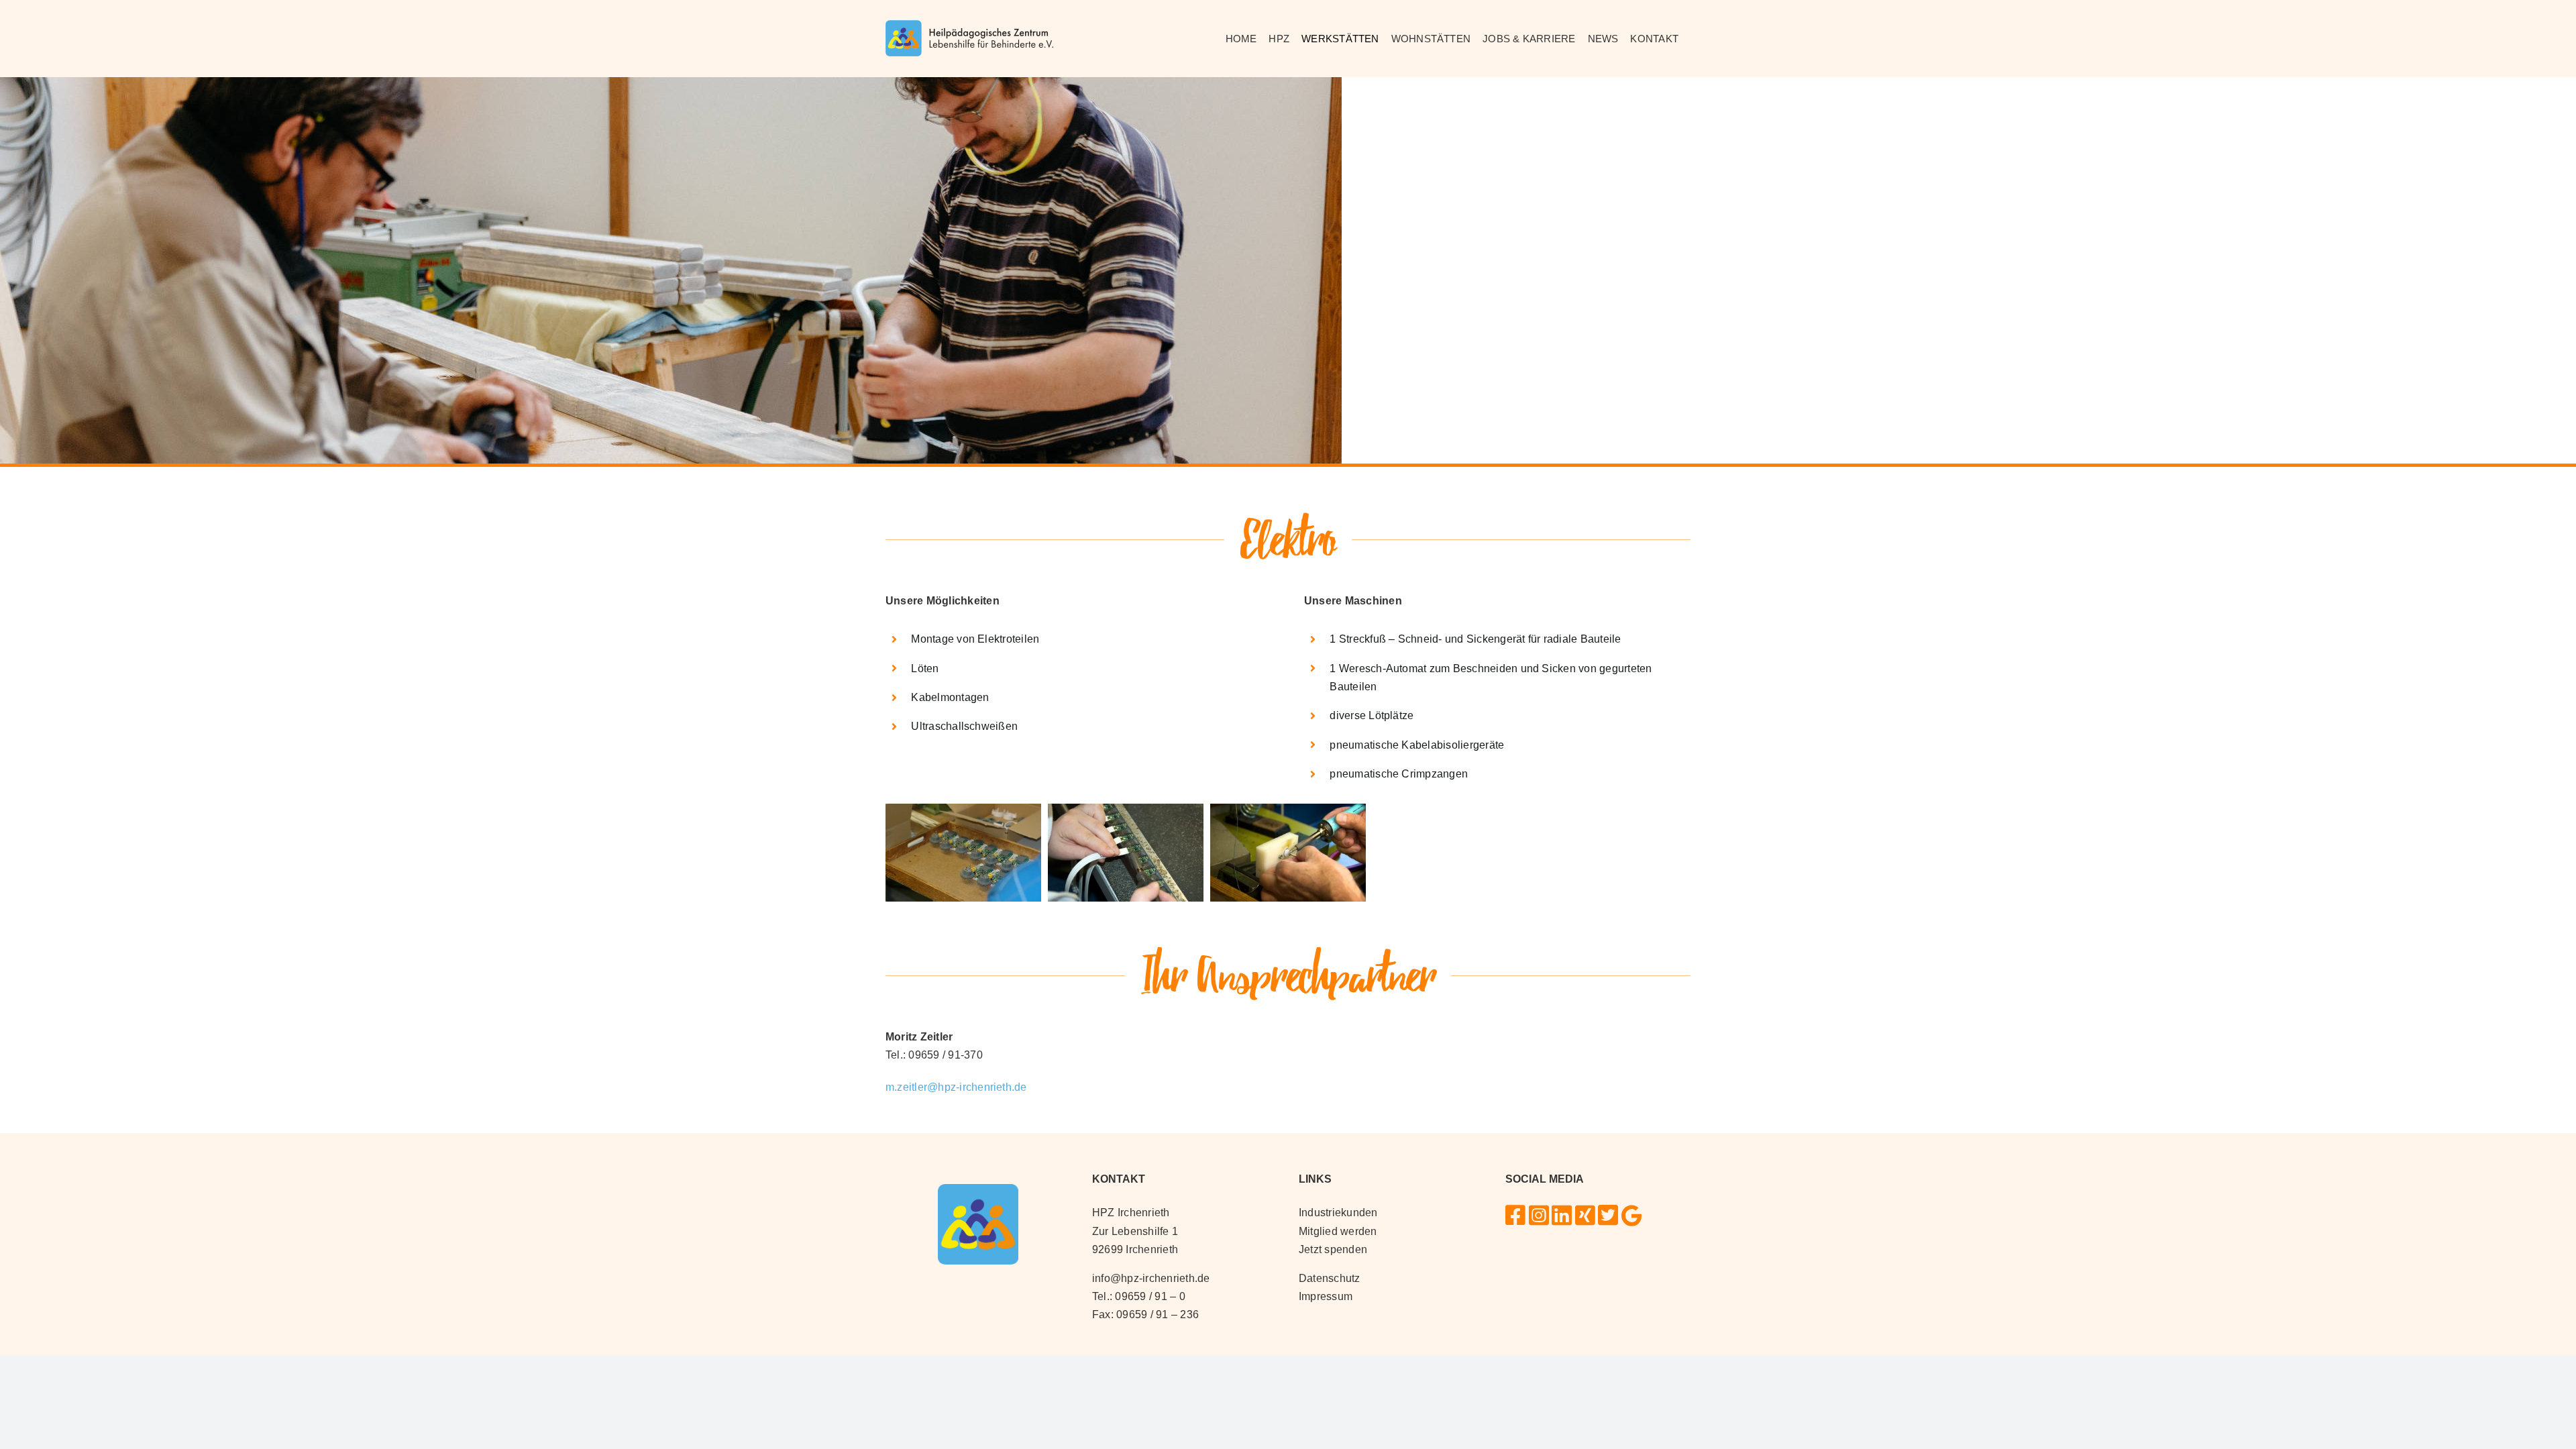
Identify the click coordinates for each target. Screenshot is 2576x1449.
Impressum (1326, 1296)
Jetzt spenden (1333, 1249)
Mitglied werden (1338, 1231)
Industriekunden (1338, 1213)
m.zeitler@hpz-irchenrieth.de (956, 1087)
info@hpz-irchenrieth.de (1151, 1278)
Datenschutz (1330, 1278)
